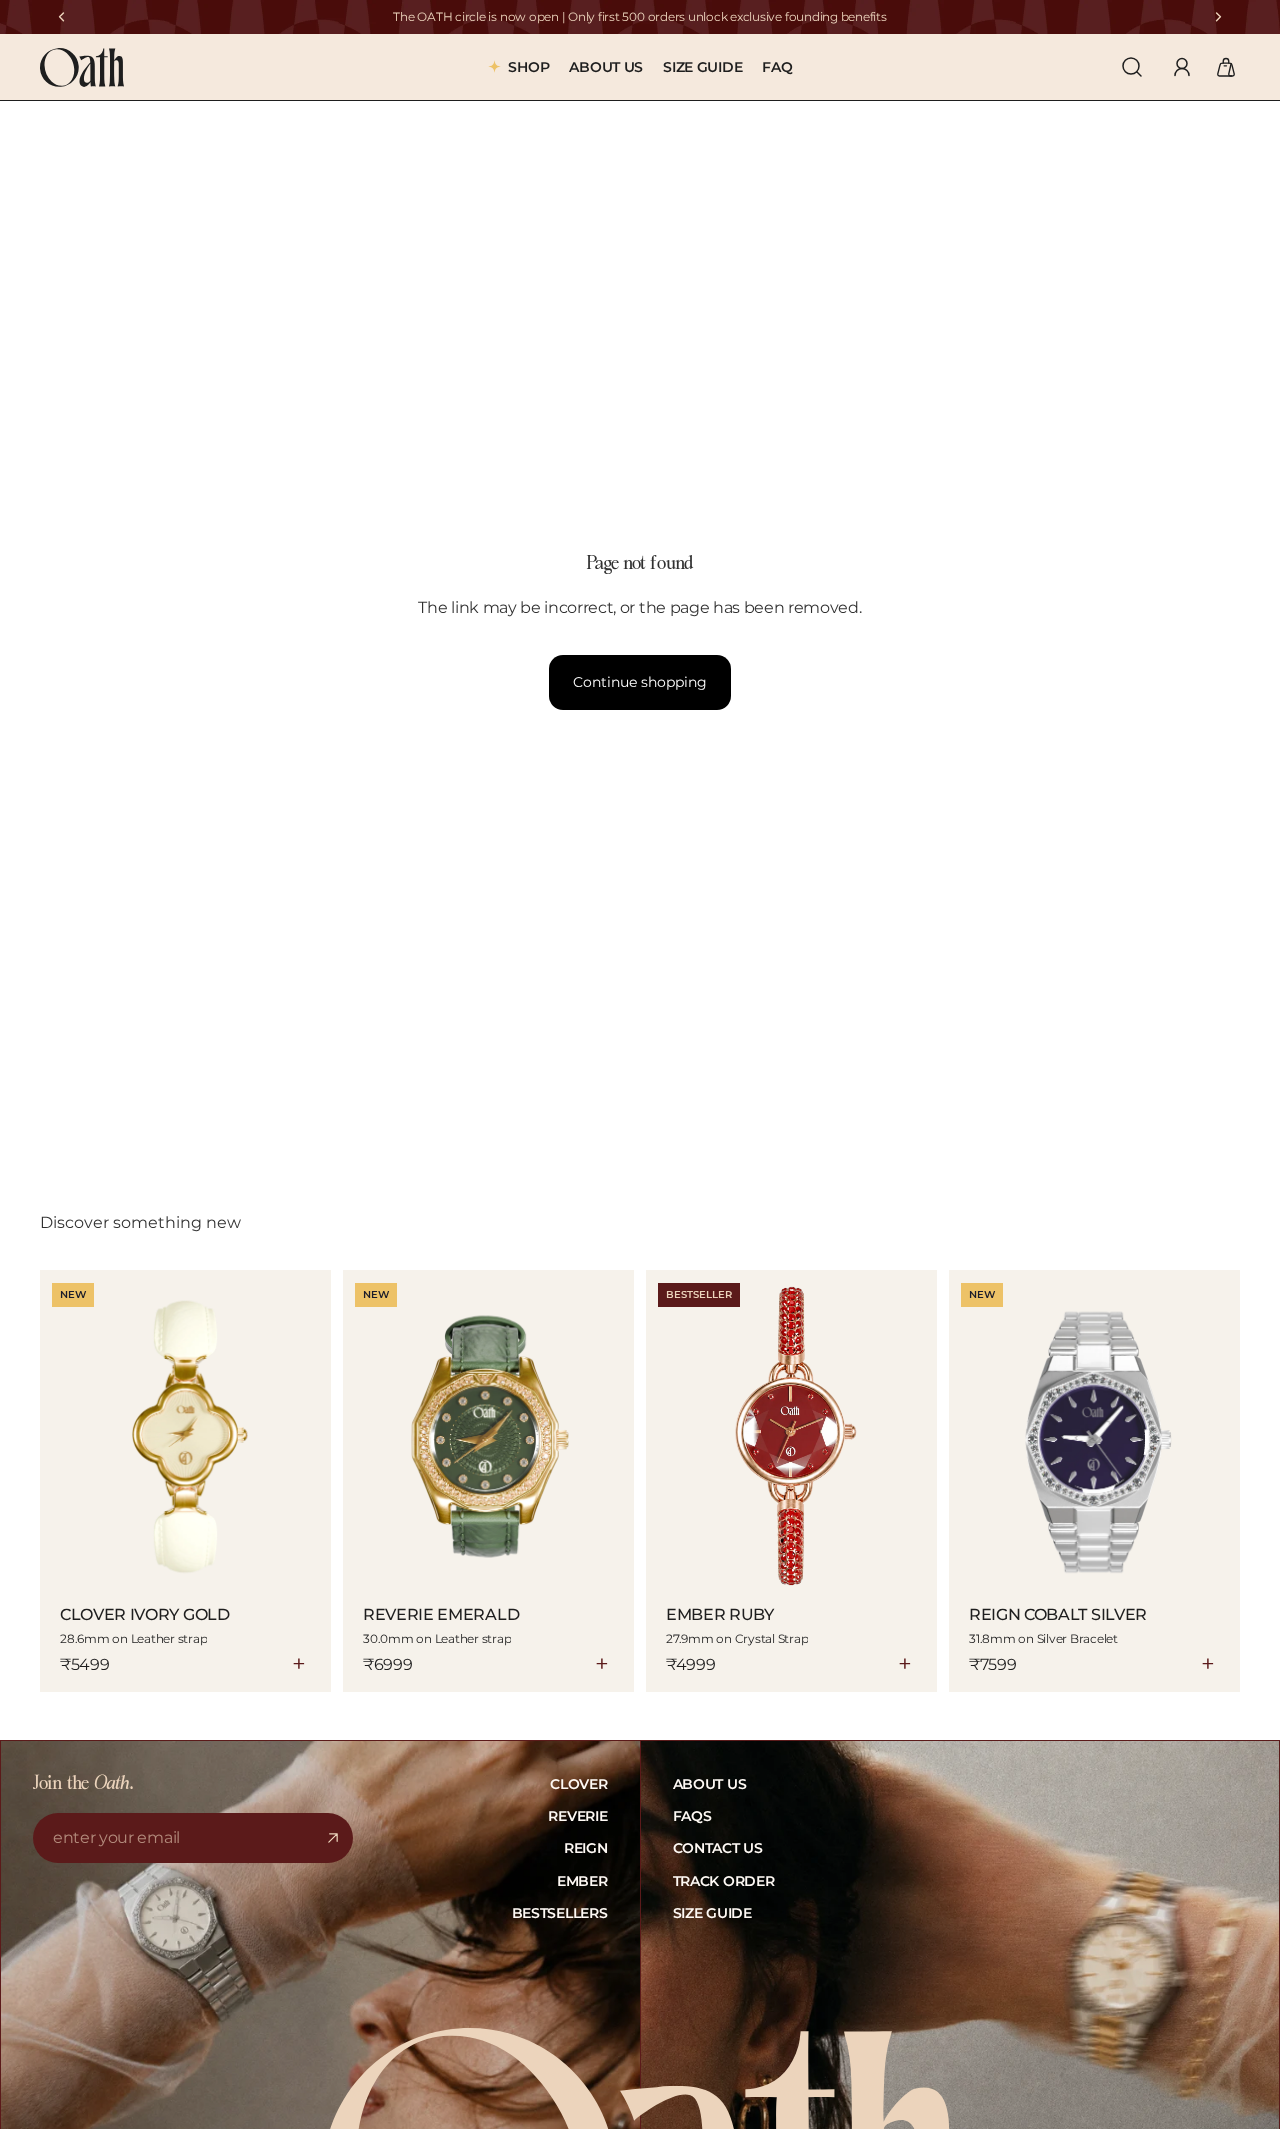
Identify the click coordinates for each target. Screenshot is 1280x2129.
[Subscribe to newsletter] (333, 1838)
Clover (578, 1784)
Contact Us (718, 1848)
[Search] (1132, 67)
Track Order (724, 1881)
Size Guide (712, 1913)
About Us (710, 1784)
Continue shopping (640, 682)
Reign (586, 1848)
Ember (582, 1881)
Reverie (577, 1816)
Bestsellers (560, 1913)
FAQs (692, 1816)
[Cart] (1226, 67)
